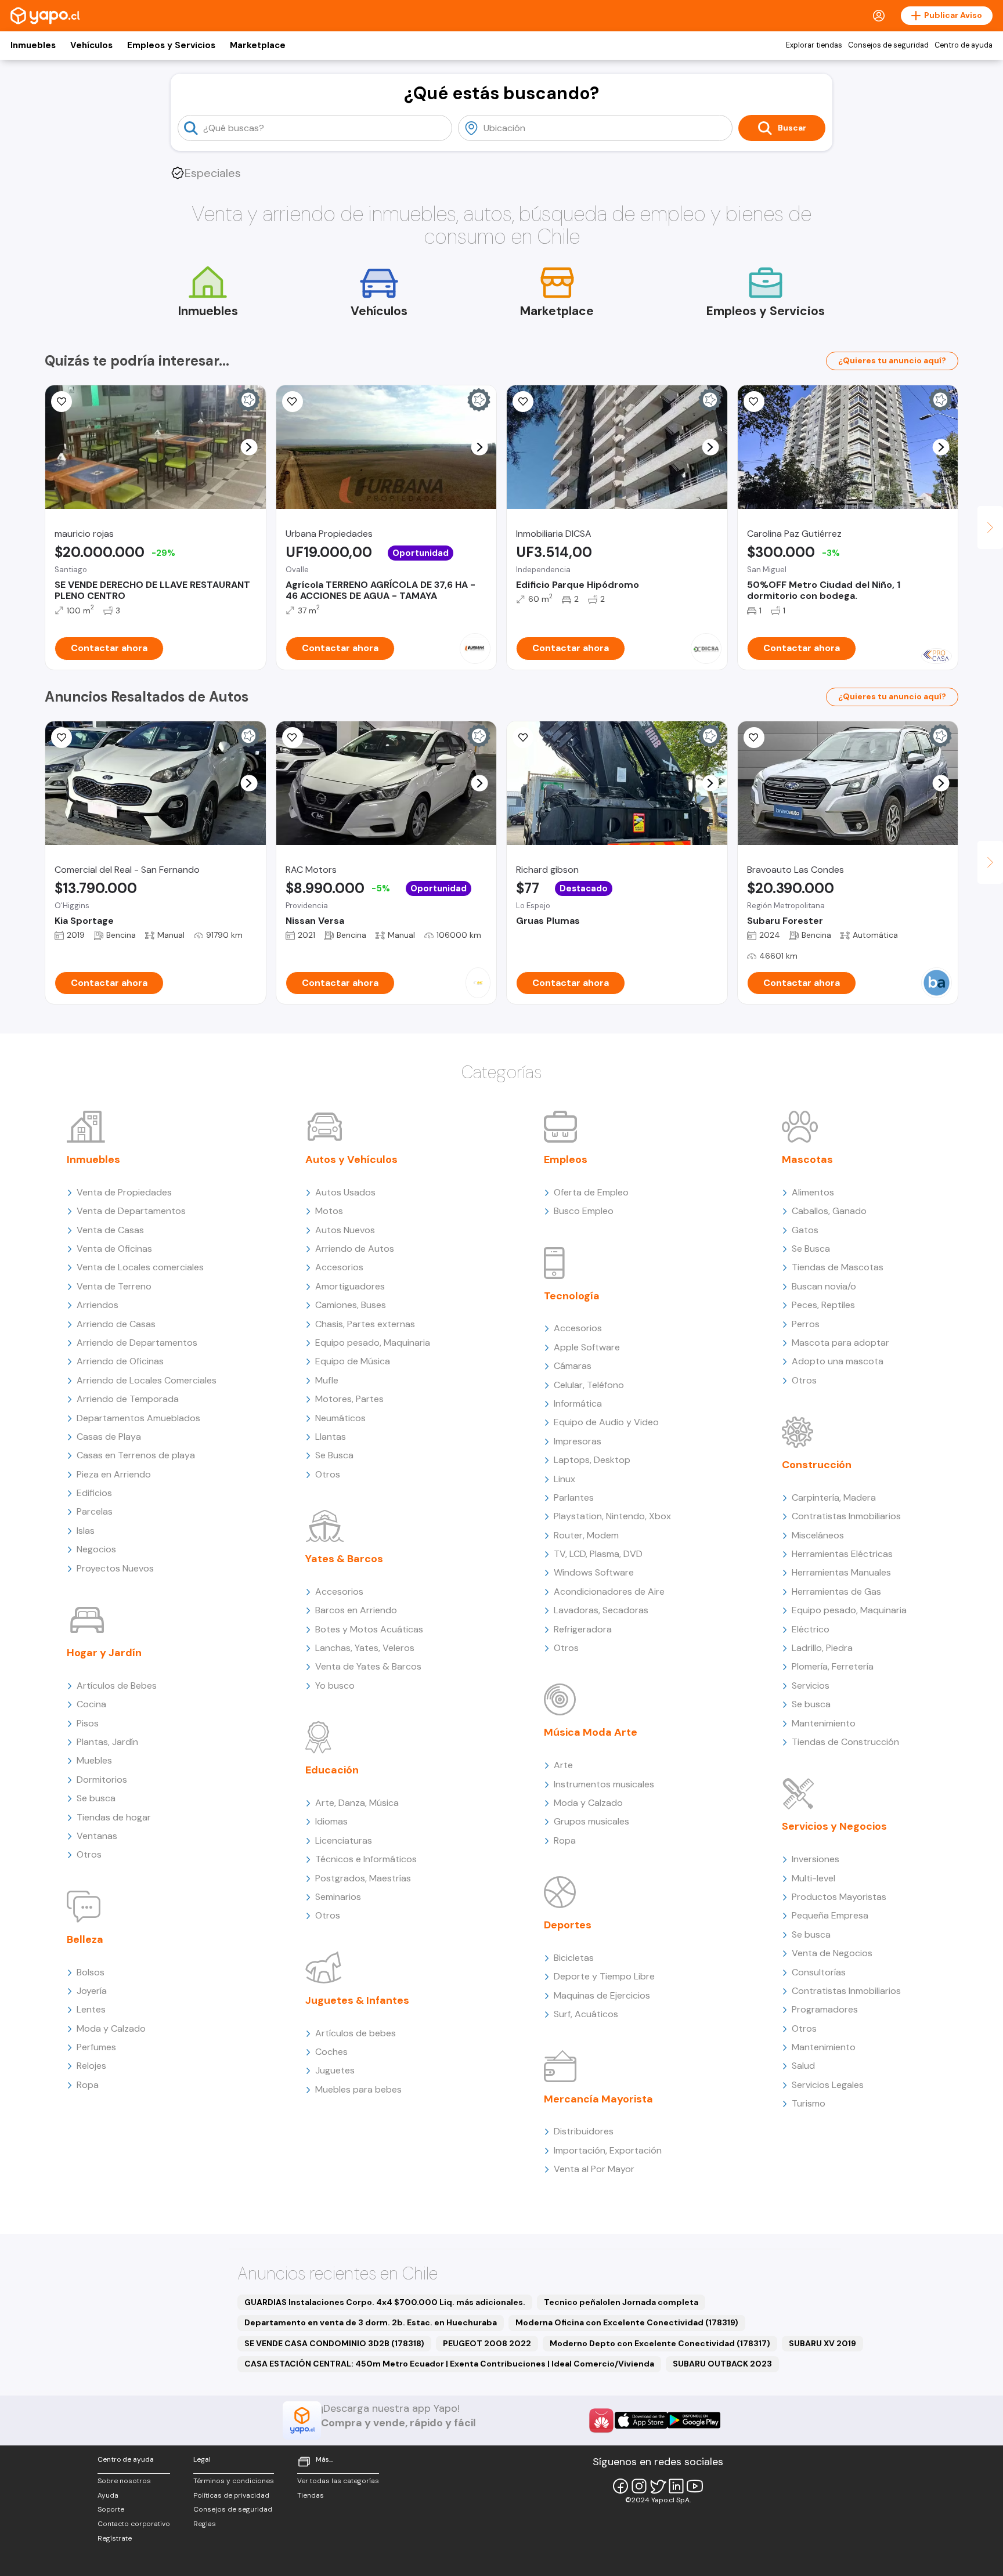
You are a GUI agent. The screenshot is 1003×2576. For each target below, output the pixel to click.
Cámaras (573, 1366)
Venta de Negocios (832, 1953)
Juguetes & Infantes (357, 2000)
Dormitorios (102, 1780)
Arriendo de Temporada (128, 1399)
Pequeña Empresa (830, 1915)
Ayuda (108, 2495)
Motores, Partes (349, 1399)
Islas (86, 1531)
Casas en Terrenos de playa (136, 1455)
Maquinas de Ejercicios (602, 1995)
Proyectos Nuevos (115, 1568)
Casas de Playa (109, 1437)
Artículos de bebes (356, 2033)
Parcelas (95, 1511)
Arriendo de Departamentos (137, 1343)
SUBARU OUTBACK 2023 (722, 2364)
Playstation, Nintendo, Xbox (612, 1516)
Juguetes (335, 2070)
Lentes (91, 2009)
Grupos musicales (591, 1821)
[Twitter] (658, 2486)
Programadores (825, 2009)
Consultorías (819, 1972)
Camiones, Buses (351, 1305)
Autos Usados (345, 1192)
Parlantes (574, 1497)
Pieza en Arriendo (114, 1474)
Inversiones (816, 1859)
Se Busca (334, 1455)
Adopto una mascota (838, 1361)
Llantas (331, 1437)
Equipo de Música (353, 1361)
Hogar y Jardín (104, 1653)
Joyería (92, 1991)
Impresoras (578, 1441)
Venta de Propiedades (124, 1192)
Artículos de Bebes (117, 1686)
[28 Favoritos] (523, 402)
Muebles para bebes (358, 2089)
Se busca (96, 1798)
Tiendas (311, 2495)
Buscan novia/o (824, 1286)
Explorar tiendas (814, 45)
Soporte (111, 2509)
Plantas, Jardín (107, 1742)
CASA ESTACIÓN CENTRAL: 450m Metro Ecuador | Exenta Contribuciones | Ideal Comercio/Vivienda (449, 2364)
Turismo (809, 2103)
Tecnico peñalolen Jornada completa (621, 2302)
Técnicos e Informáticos (366, 1859)
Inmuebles (33, 45)
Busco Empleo (584, 1211)
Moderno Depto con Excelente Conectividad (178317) (660, 2343)
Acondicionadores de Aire (609, 1592)
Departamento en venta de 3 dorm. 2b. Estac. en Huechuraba (371, 2322)
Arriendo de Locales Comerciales (147, 1380)
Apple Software (587, 1347)
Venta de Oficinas (114, 1249)
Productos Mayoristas (839, 1897)
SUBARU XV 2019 (822, 2343)
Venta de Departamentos (131, 1211)
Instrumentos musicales (604, 1784)
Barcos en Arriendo (356, 1610)
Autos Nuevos (345, 1230)
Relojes (91, 2066)
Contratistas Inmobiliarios (846, 1516)
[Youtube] (695, 2486)
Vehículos (91, 45)
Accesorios (339, 1267)
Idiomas (331, 1821)
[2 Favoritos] (293, 738)
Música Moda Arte (591, 1732)
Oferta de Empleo (591, 1192)
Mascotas (807, 1159)
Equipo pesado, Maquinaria (373, 1343)
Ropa (88, 2085)
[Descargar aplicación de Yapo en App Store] (641, 2420)
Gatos (805, 1230)
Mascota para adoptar (840, 1343)
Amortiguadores (350, 1286)
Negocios (96, 1549)
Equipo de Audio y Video (606, 1422)
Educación (332, 1770)
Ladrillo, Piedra (822, 1648)
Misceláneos (818, 1535)
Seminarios (338, 1897)
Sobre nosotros (124, 2481)
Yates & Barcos (344, 1559)
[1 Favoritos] (62, 402)
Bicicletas (574, 1958)
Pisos (88, 1723)
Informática (578, 1403)
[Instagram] (639, 2486)
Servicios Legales (828, 2085)
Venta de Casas (110, 1230)
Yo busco (335, 1686)
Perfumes (96, 2047)
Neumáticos (340, 1418)
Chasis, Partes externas (365, 1324)
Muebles (94, 1760)
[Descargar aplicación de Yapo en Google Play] (694, 2420)
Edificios (94, 1493)
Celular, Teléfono (589, 1385)
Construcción (817, 1465)
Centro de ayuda (964, 45)
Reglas (205, 2524)
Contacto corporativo (134, 2524)
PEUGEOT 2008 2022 (487, 2343)
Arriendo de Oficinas (120, 1361)
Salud (803, 2066)
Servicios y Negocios (834, 1826)
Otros (89, 1854)
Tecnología (572, 1296)
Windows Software (594, 1572)
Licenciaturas (344, 1840)
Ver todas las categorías (338, 2481)
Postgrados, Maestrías (363, 1878)
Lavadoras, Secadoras (601, 1610)
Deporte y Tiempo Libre (604, 1976)
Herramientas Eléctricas (842, 1554)
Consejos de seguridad (888, 45)
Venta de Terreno (114, 1286)
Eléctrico (811, 1629)
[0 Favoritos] (62, 738)
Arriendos (98, 1305)
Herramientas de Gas (836, 1592)
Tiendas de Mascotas (838, 1267)
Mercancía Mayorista (598, 2099)
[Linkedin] (676, 2486)
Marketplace (258, 45)
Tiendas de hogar (114, 1817)
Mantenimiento (824, 1723)
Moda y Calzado (111, 2028)
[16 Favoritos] (754, 402)
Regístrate (115, 2538)
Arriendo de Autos (355, 1249)
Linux (564, 1479)
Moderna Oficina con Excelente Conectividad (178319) (627, 2322)
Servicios (811, 1686)
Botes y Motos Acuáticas (369, 1629)
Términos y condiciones (234, 2481)
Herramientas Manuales (841, 1572)
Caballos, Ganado (829, 1211)
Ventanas (97, 1836)
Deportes (568, 1925)
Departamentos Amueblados (138, 1418)
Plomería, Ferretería (833, 1666)
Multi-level (813, 1878)
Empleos (566, 1159)
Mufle (327, 1380)
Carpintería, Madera (834, 1497)
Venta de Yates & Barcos (368, 1666)
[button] (249, 447)
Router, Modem (586, 1535)
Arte (563, 1765)
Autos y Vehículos (351, 1159)
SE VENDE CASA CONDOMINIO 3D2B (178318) (334, 2343)
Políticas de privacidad (231, 2495)
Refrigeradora (583, 1629)
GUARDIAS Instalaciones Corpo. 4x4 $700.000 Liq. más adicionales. (385, 2302)
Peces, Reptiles (823, 1305)
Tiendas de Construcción (845, 1742)
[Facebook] (620, 2486)
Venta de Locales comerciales (140, 1267)
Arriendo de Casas (116, 1324)
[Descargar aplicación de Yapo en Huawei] (601, 2420)
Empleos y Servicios (171, 45)
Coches (331, 2052)
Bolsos (91, 1972)
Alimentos (813, 1192)
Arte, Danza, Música (357, 1803)
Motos (329, 1211)
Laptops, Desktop (592, 1460)
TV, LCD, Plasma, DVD (598, 1554)
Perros (806, 1324)
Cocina (91, 1704)
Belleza (85, 1939)
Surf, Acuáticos (586, 2014)
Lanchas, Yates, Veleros (365, 1648)
